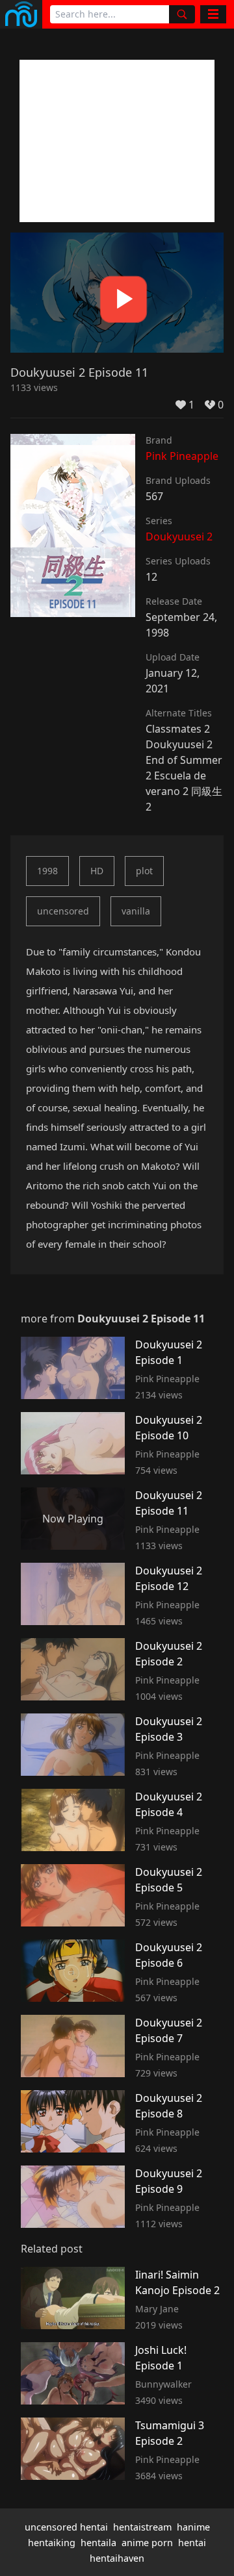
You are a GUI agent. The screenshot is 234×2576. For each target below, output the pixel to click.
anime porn (147, 2543)
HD (97, 871)
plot (144, 871)
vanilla (136, 911)
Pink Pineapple (182, 456)
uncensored (63, 911)
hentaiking (52, 2543)
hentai (192, 2543)
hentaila (98, 2543)
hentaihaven (117, 2558)
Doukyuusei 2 (179, 537)
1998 (47, 871)
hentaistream (142, 2527)
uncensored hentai (66, 2527)
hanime (193, 2527)
